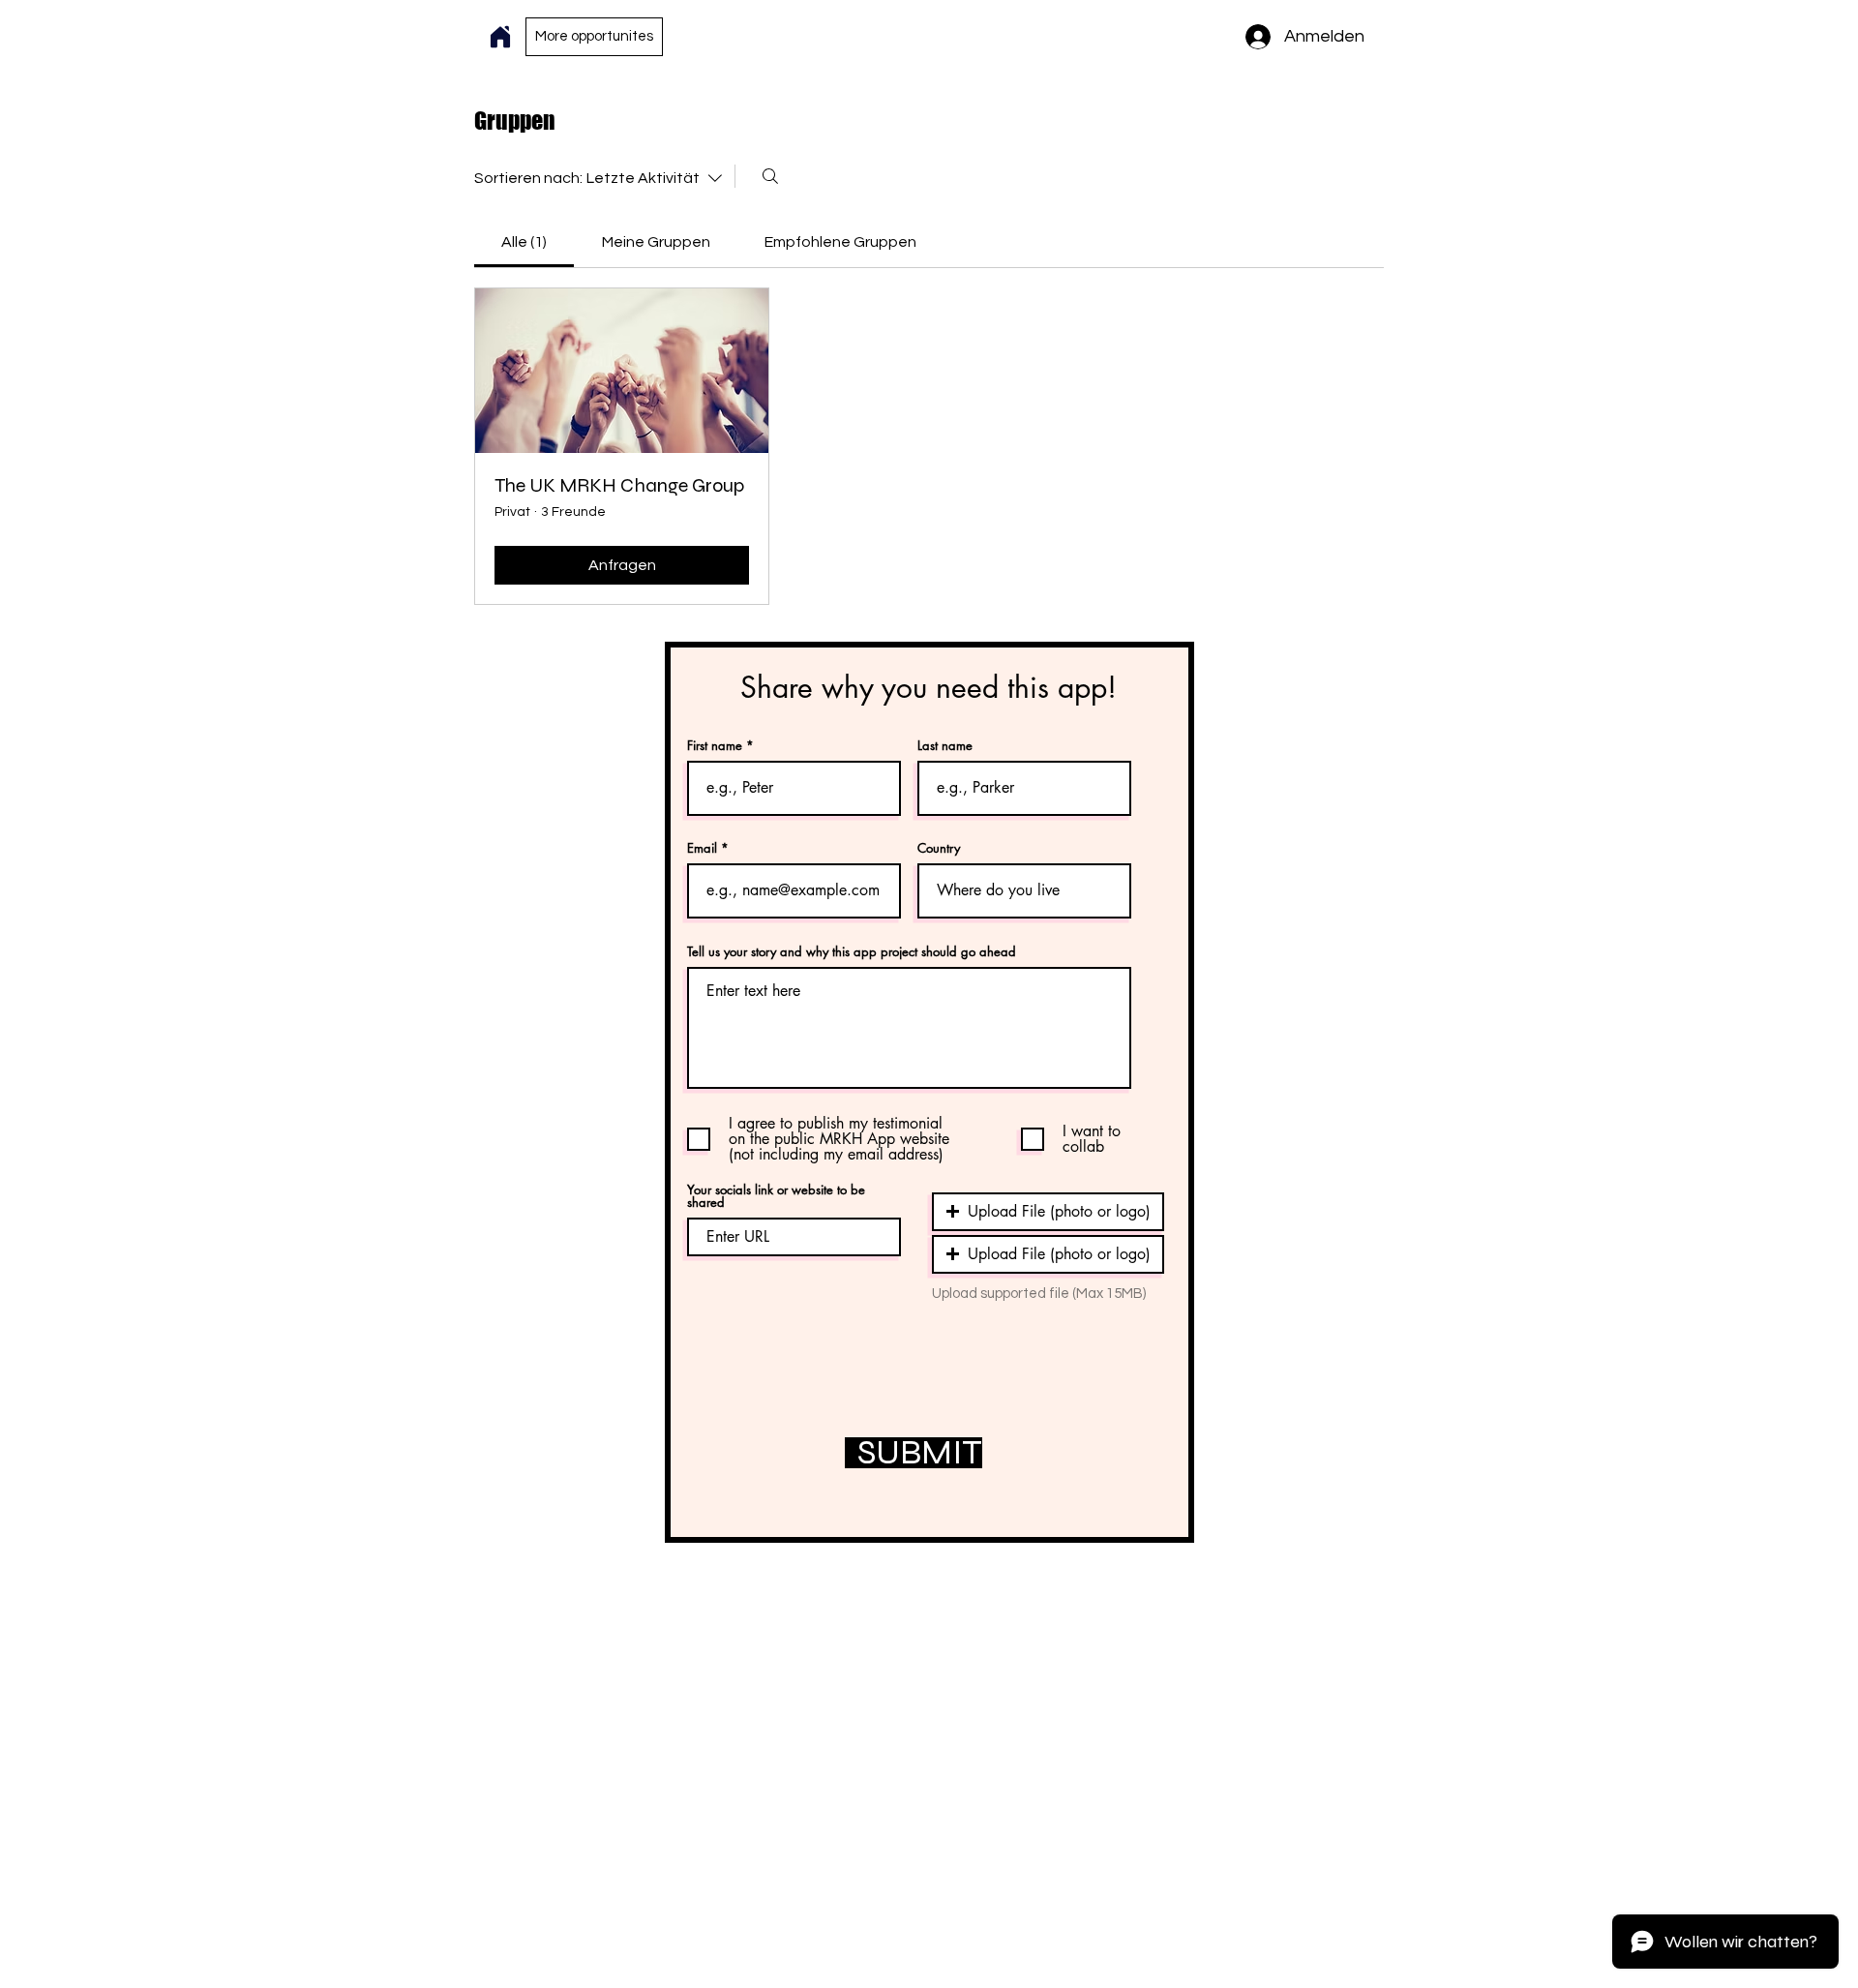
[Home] (500, 37)
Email (702, 848)
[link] (524, 242)
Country (939, 848)
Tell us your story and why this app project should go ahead (852, 952)
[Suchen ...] (770, 176)
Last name (945, 746)
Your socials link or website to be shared (776, 1196)
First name (715, 746)
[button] (1048, 1212)
